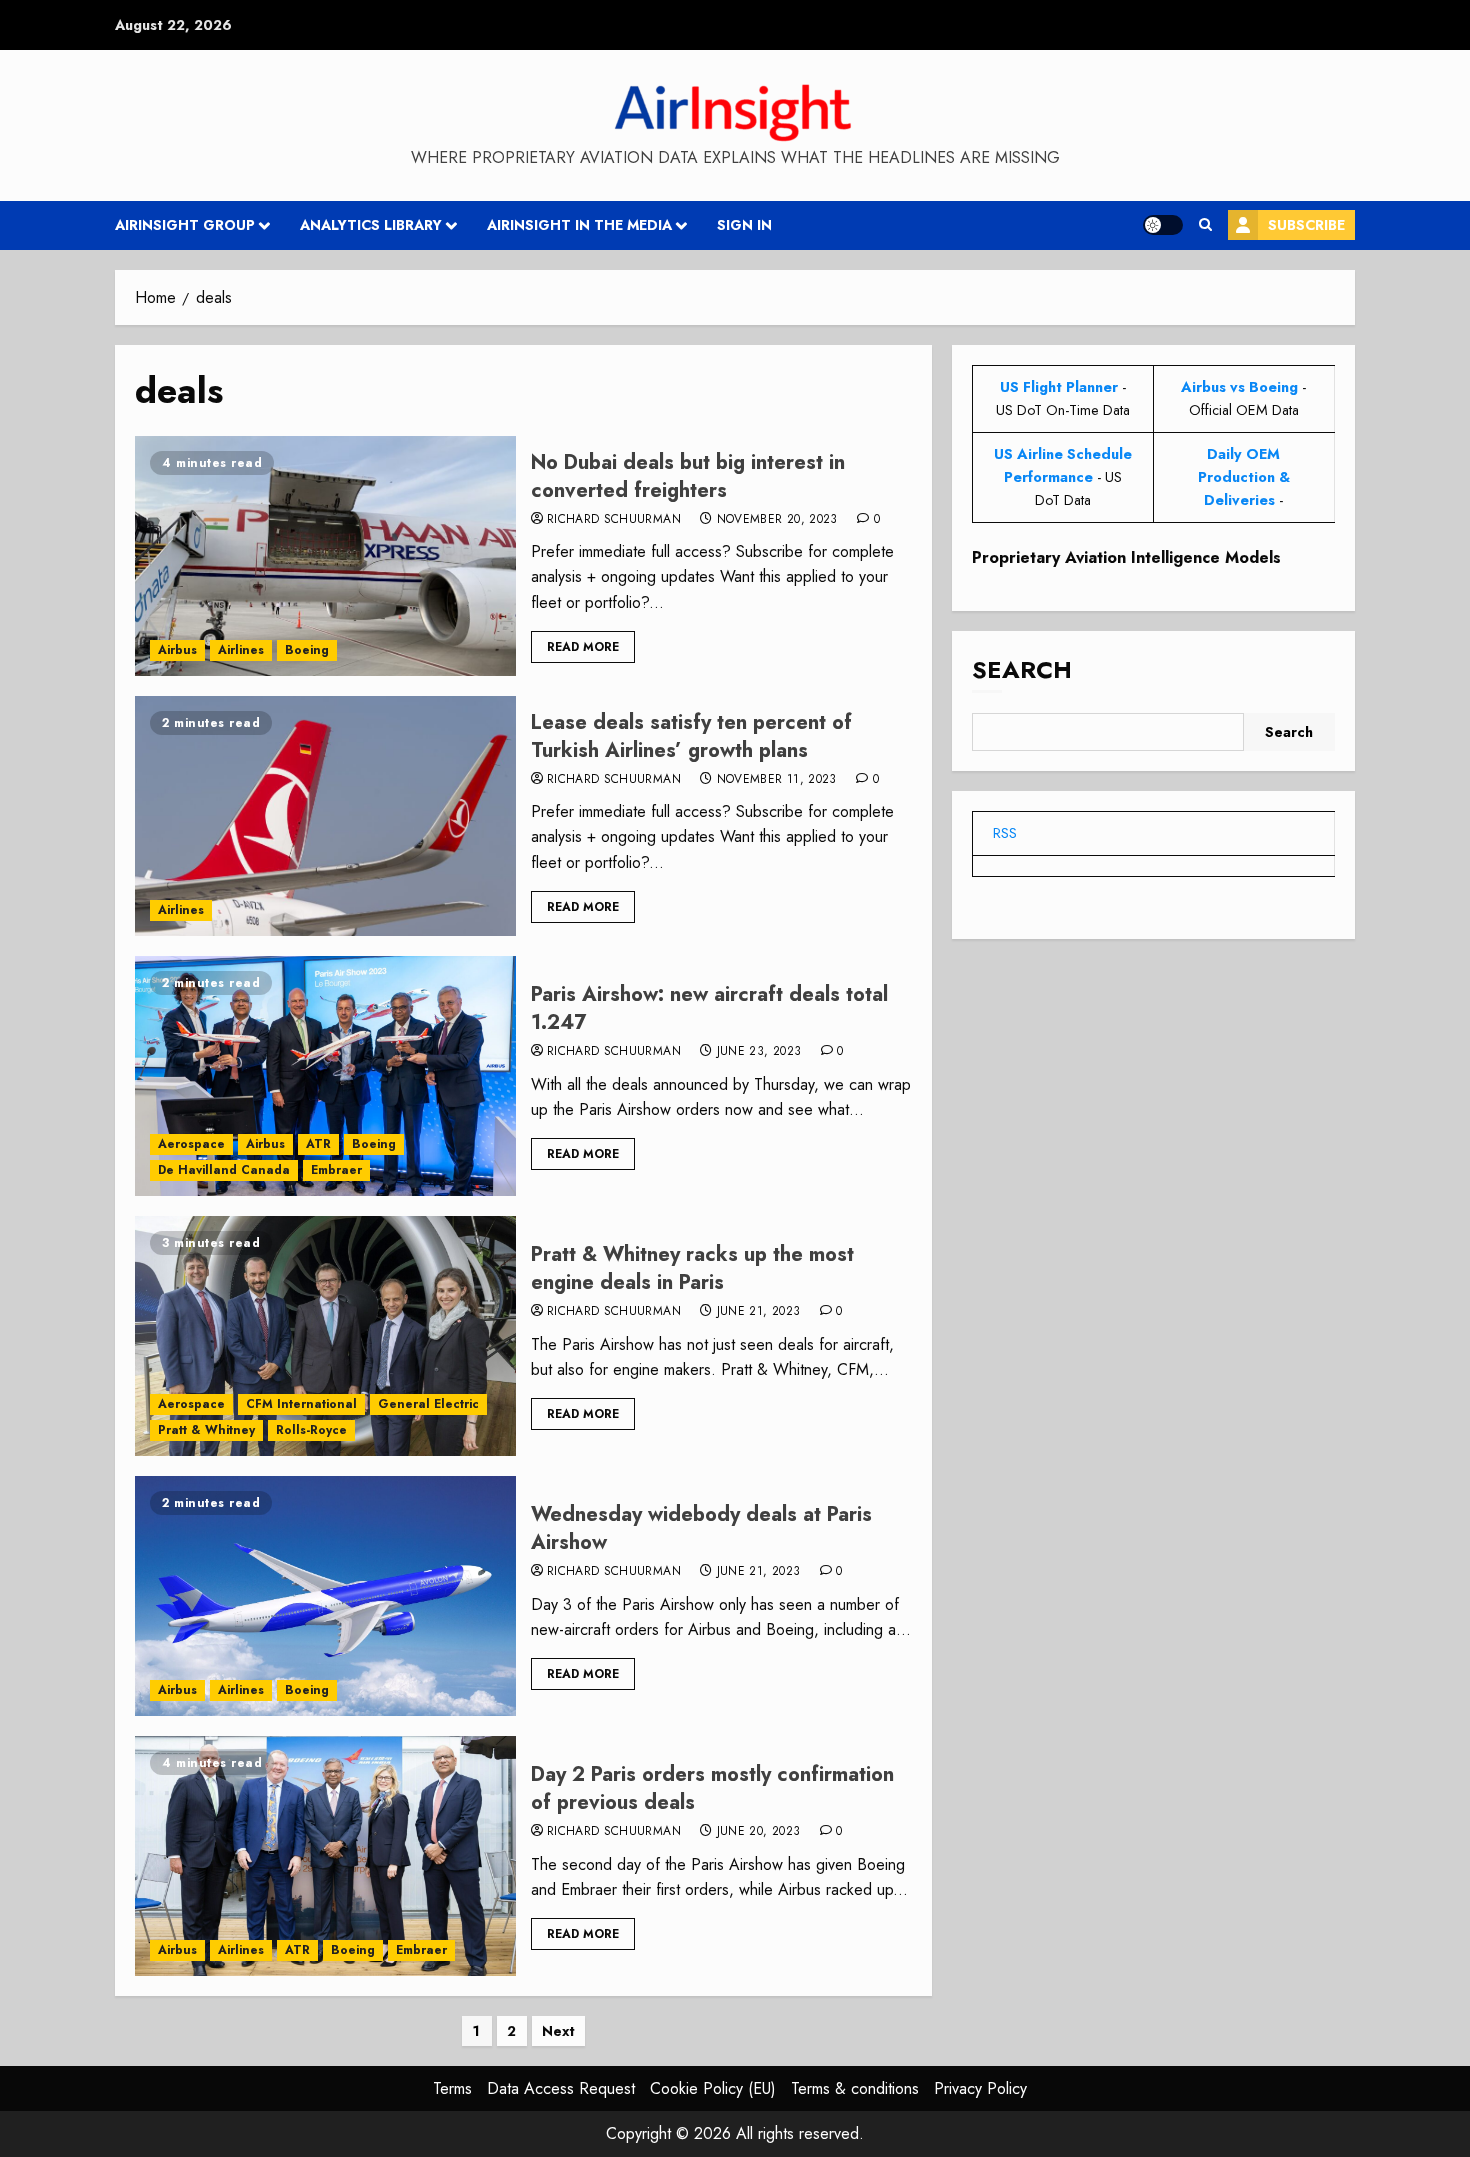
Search (1022, 669)
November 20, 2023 (777, 520)
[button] (1205, 225)
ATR (318, 1144)
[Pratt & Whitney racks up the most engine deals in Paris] (325, 1336)
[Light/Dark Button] (1163, 225)
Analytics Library (371, 225)
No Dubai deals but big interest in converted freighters (688, 476)
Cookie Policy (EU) (713, 2088)
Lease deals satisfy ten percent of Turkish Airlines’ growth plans (691, 736)
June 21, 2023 (759, 1312)
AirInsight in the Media (579, 225)
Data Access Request (561, 2088)
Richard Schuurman (614, 520)
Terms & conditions (855, 2088)
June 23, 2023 (759, 1052)
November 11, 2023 (777, 780)
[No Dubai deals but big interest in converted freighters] (325, 556)
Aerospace (191, 1144)
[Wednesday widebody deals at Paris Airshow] (325, 1596)
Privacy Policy (980, 2088)
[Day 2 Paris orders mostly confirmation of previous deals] (325, 1856)
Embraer (336, 1170)
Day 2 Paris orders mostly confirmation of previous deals (712, 1788)
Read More (583, 647)
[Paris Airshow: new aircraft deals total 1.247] (325, 1076)
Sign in (744, 225)
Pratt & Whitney (206, 1430)
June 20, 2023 (759, 1832)
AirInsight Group (185, 225)
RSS (1005, 833)
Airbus (177, 650)
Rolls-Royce (311, 1430)
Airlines (241, 650)
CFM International (301, 1404)
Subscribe (1306, 225)
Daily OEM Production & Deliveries (1244, 477)
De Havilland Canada (224, 1170)
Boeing (307, 650)
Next (558, 2031)
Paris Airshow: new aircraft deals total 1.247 (709, 1008)
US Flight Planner (1059, 387)
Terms (452, 2088)
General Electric (428, 1404)
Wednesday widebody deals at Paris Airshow (701, 1528)
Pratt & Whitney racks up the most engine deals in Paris (692, 1268)
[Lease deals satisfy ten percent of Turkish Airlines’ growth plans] (325, 816)
